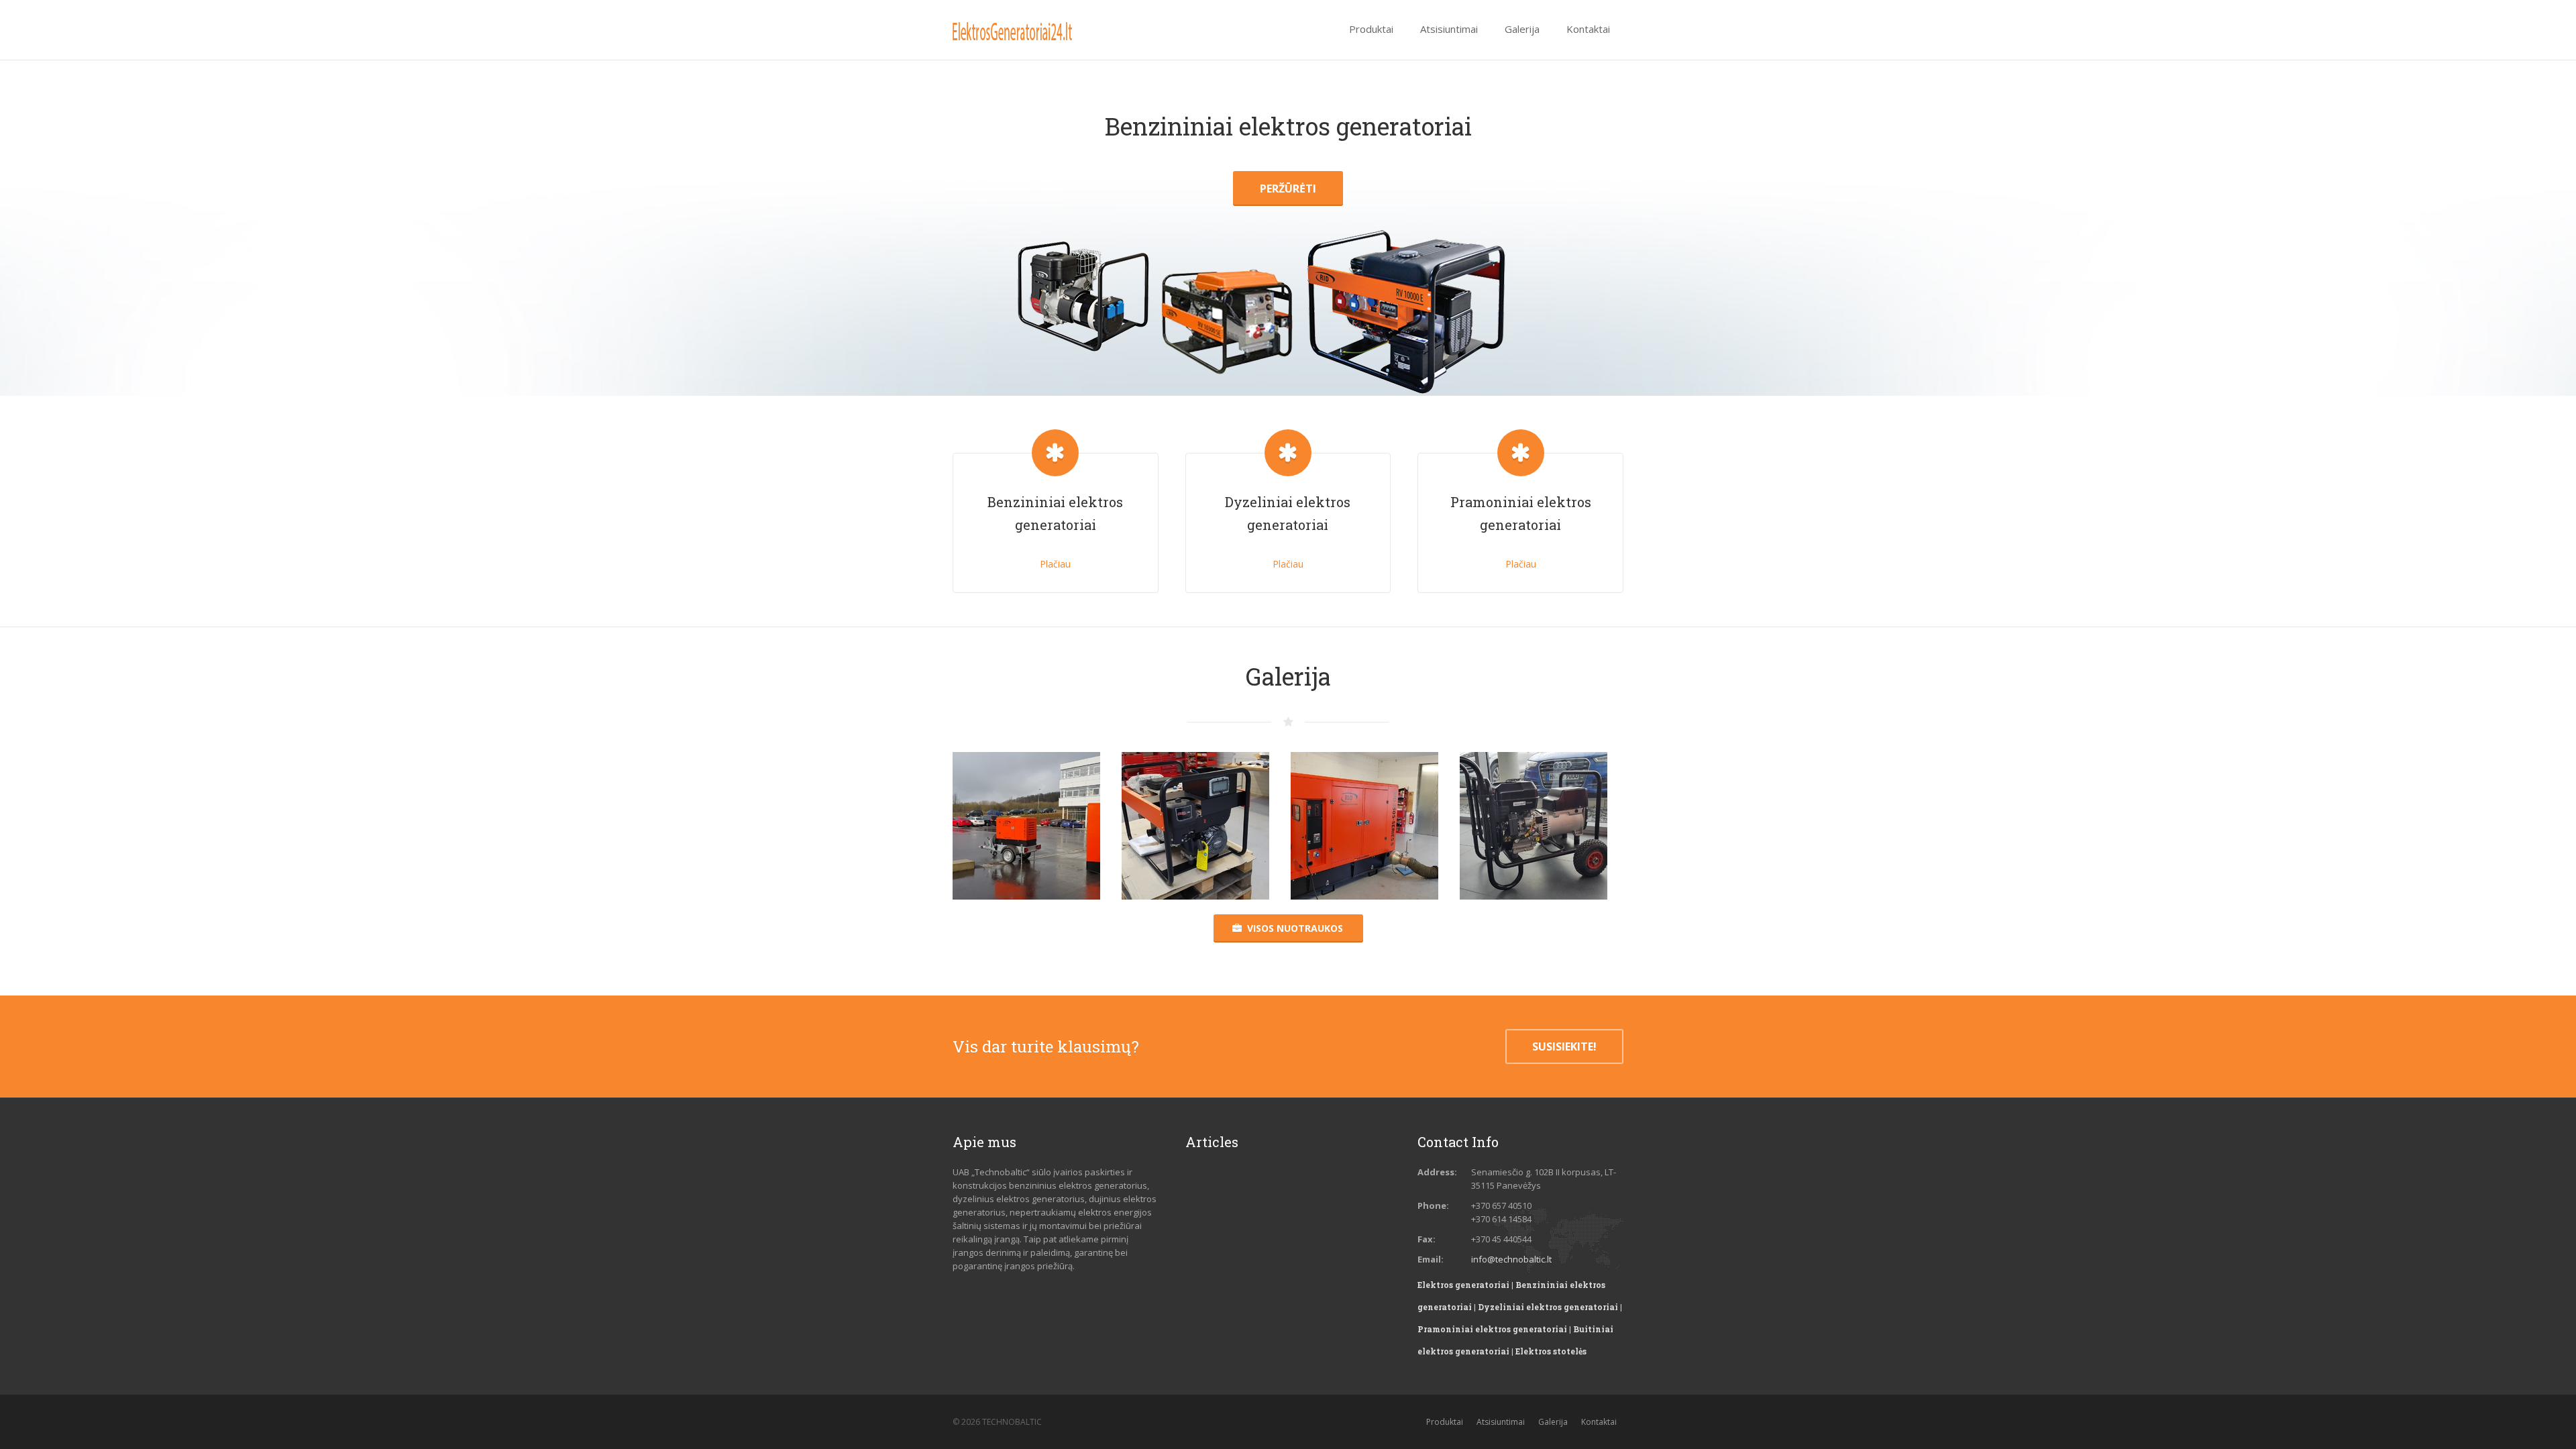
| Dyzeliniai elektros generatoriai (1546, 1307)
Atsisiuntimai (1501, 1422)
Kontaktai (1599, 1422)
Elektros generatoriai (1463, 1285)
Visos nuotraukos (1295, 928)
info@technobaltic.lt (1511, 1259)
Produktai (1445, 1422)
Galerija (1553, 1422)
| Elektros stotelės (1549, 1351)
